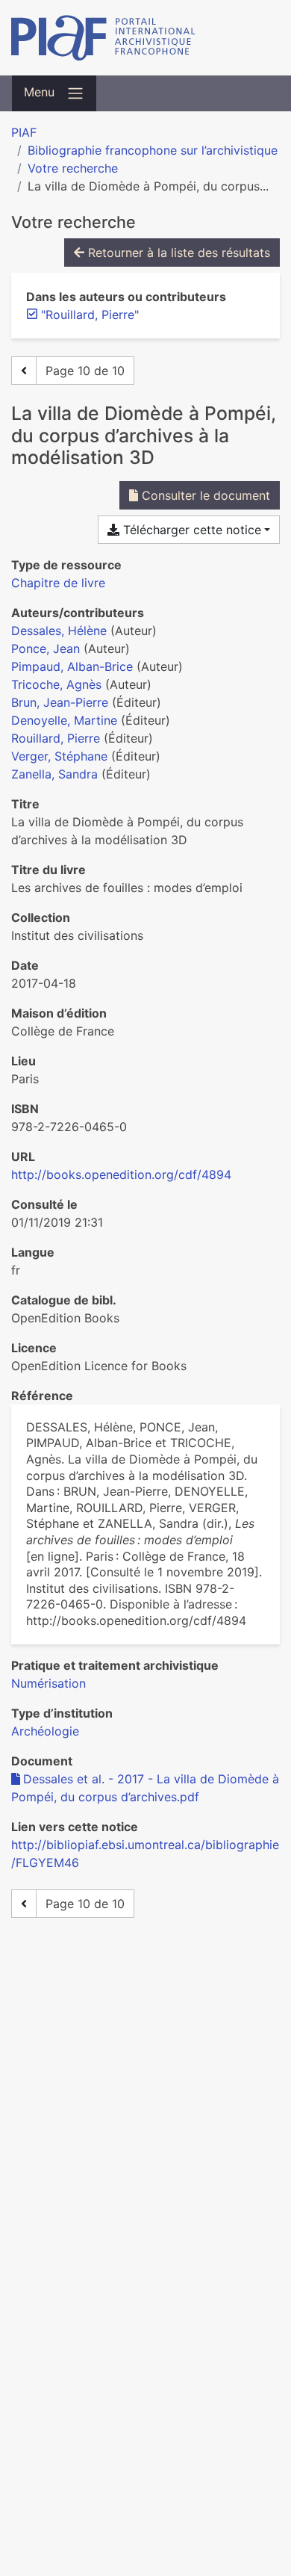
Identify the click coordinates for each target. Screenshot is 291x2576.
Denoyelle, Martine (64, 720)
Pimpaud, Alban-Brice (72, 666)
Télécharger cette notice (190, 530)
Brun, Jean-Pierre (60, 702)
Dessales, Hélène (59, 631)
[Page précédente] (24, 371)
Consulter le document (204, 495)
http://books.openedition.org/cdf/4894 (121, 1174)
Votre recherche (73, 168)
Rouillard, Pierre (56, 738)
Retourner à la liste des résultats (177, 253)
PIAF (24, 132)
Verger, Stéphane (59, 756)
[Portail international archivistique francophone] (145, 38)
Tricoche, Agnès (56, 684)
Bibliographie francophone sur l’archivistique (153, 150)
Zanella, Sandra (54, 774)
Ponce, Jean (46, 648)
